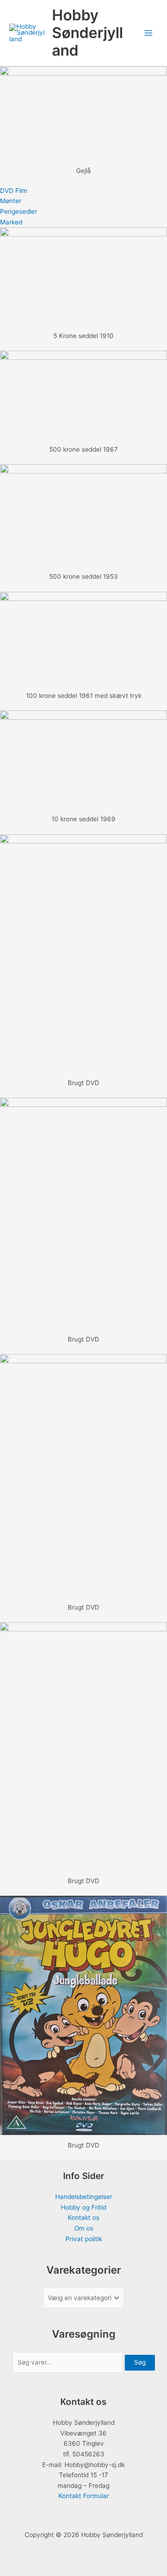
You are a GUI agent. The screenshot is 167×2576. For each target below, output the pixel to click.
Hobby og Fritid (83, 2207)
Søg (140, 2362)
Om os (84, 2228)
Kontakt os (83, 2218)
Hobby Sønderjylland (87, 33)
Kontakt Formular (84, 2496)
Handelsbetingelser (84, 2197)
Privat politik (84, 2239)
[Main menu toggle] (149, 33)
